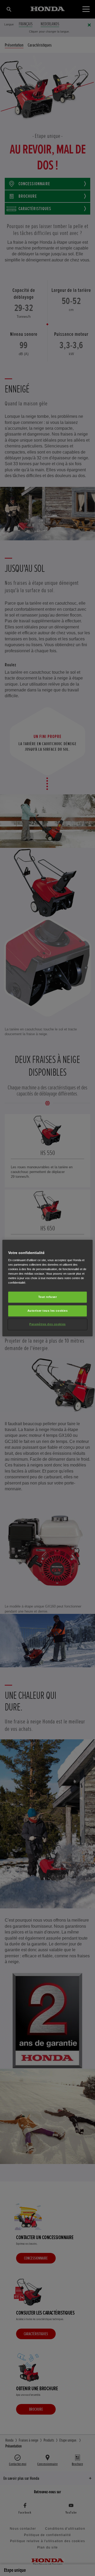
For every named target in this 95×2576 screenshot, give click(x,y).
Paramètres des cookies (47, 1324)
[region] (47, 1288)
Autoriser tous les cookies (48, 1311)
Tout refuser (48, 1297)
